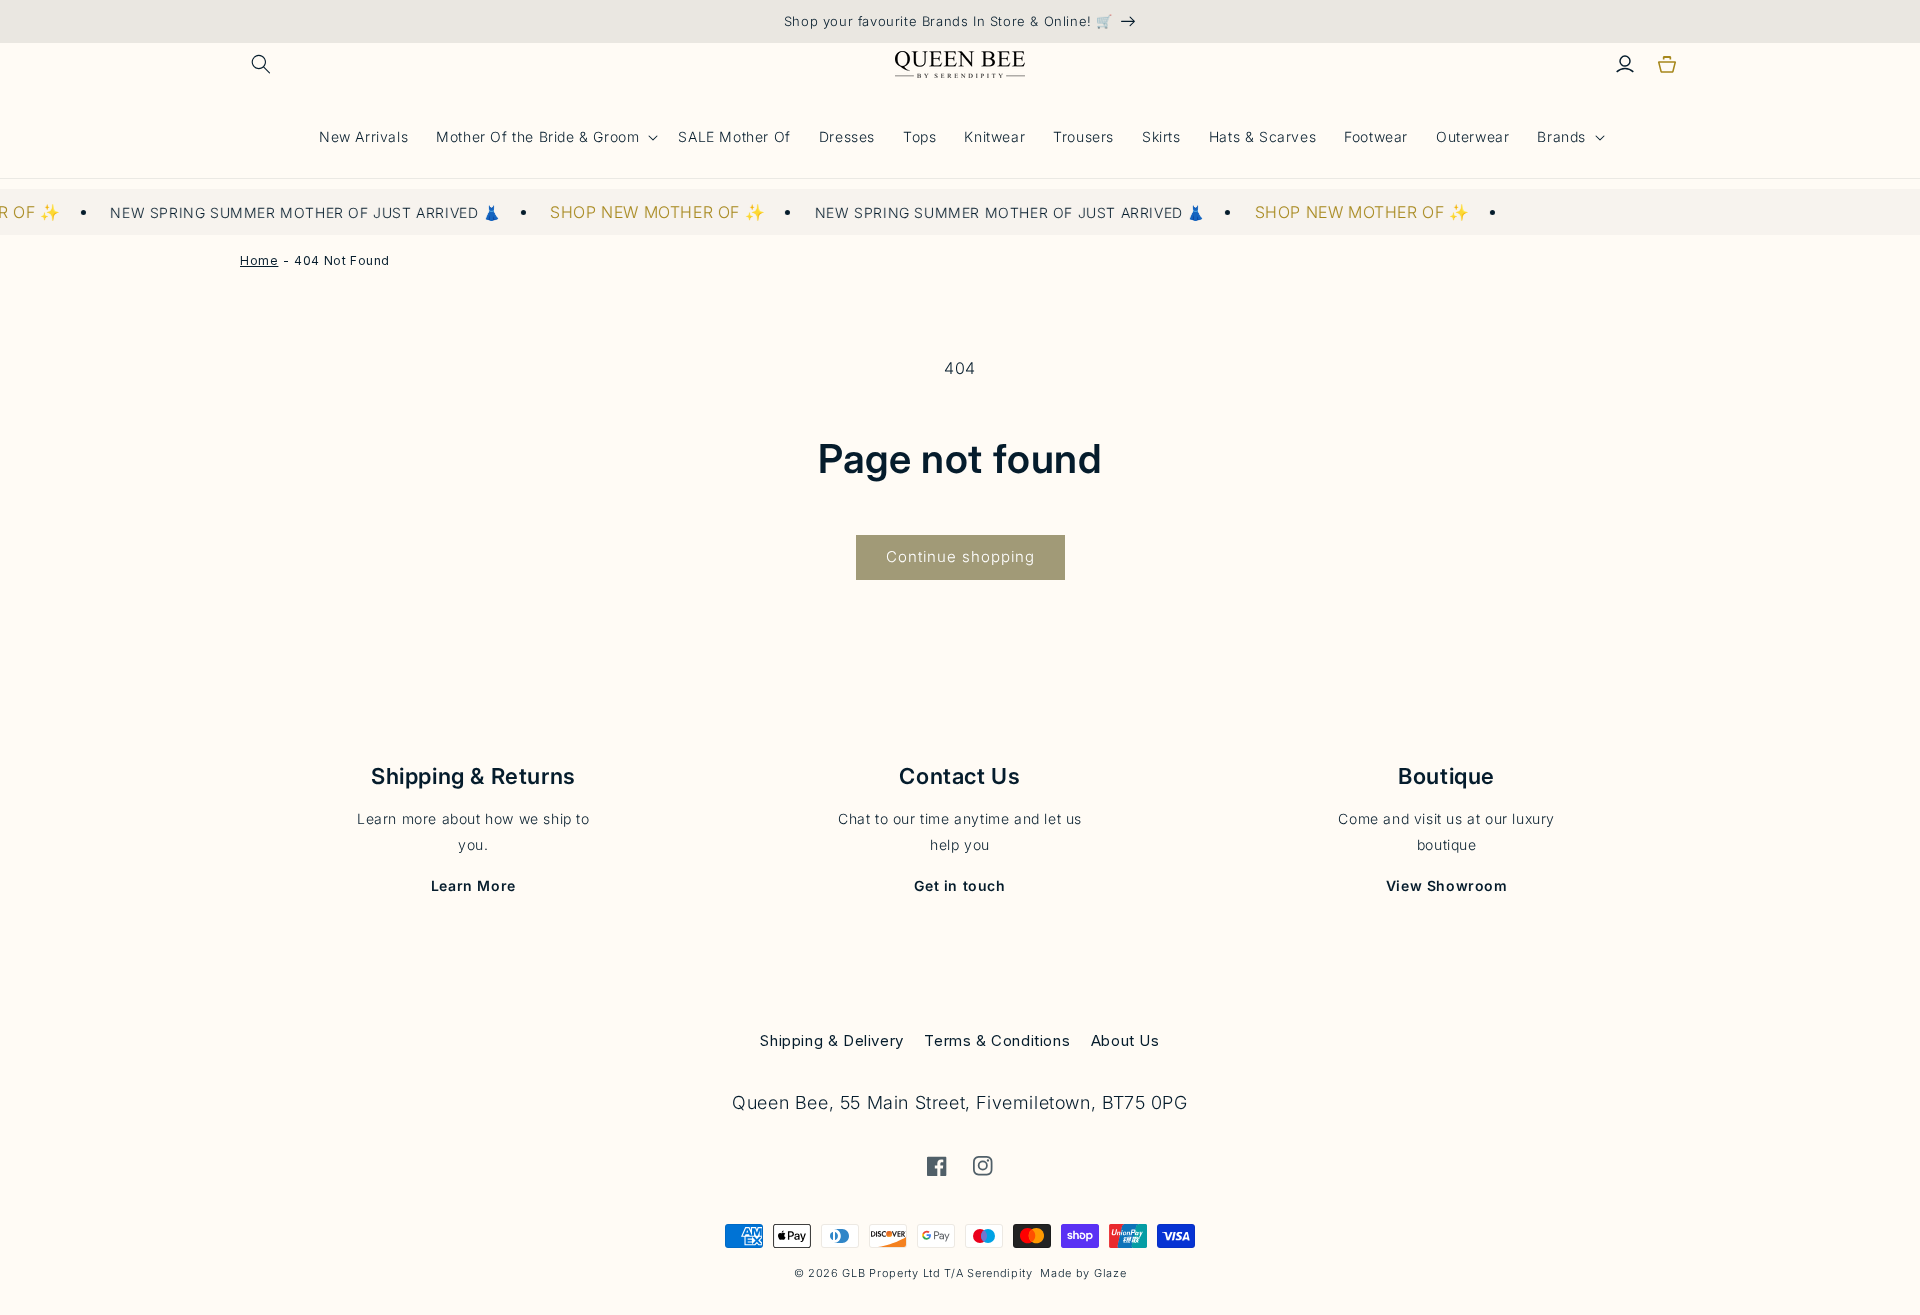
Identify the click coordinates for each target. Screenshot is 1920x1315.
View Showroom (1447, 885)
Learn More (473, 885)
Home (259, 260)
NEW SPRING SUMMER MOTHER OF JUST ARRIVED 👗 (286, 212)
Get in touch (959, 885)
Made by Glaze (1083, 1273)
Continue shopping (960, 556)
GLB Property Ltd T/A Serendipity (937, 1273)
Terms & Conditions (997, 1040)
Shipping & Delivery (831, 1040)
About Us (1125, 1040)
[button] (261, 64)
